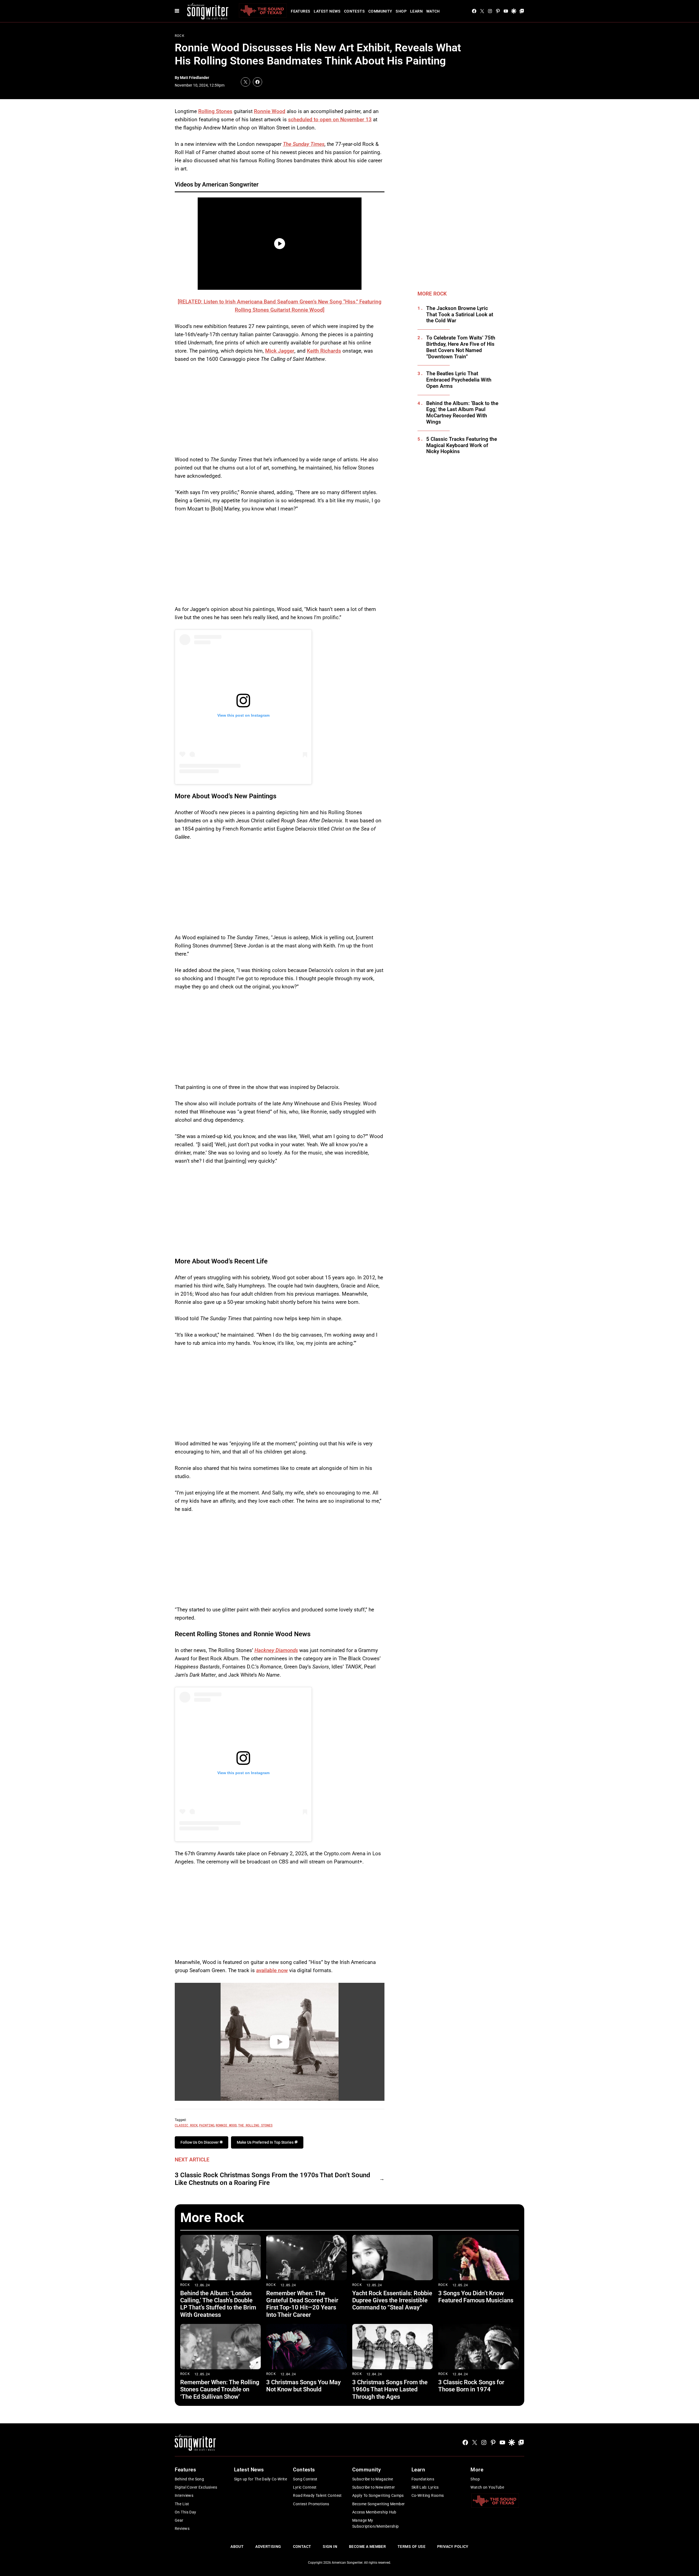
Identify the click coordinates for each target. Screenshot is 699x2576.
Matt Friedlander (195, 78)
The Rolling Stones (255, 2125)
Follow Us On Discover (200, 2142)
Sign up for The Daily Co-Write (261, 2479)
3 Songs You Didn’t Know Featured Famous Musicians (476, 2297)
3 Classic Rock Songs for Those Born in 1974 (471, 2386)
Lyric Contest (305, 2487)
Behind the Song (189, 2479)
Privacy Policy (453, 2547)
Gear (179, 2520)
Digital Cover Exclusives (196, 2487)
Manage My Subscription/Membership (376, 2523)
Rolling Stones (215, 111)
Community (380, 11)
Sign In (330, 2547)
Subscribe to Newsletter (374, 2487)
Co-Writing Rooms (428, 2495)
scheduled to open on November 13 (330, 119)
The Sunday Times (304, 144)
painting (207, 2125)
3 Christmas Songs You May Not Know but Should (303, 2386)
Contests (354, 11)
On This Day (186, 2512)
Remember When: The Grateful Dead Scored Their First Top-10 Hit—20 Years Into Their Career (302, 2304)
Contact (302, 2547)
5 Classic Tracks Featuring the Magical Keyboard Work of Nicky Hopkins (462, 445)
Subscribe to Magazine (373, 2479)
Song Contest (305, 2479)
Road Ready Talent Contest (317, 2495)
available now (272, 1970)
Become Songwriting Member (379, 2504)
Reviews (182, 2528)
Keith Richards (324, 351)
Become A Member (367, 2547)
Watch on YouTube (487, 2487)
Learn (416, 11)
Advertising (268, 2547)
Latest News (327, 11)
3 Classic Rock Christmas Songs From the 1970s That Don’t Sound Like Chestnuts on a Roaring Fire (273, 2179)
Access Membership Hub (374, 2512)
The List (182, 2504)
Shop (401, 11)
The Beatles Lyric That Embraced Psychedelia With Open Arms (459, 380)
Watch (433, 11)
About (237, 2547)
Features (300, 11)
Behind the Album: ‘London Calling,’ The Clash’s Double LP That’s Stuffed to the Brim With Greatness (218, 2304)
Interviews (184, 2495)
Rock (180, 36)
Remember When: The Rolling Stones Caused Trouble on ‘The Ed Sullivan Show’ (220, 2389)
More (477, 2470)
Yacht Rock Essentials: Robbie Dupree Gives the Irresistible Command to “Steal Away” (392, 2300)
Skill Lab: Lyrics (425, 2487)
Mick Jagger (280, 351)
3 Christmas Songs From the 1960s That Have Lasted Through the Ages (390, 2389)
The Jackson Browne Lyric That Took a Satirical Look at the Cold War (460, 315)
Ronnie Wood (270, 111)
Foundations (423, 2479)
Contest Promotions (311, 2504)
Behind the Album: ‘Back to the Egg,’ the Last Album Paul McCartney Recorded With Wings (462, 413)
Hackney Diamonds (276, 1650)
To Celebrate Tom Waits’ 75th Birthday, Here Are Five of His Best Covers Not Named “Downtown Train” (461, 347)
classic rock (186, 2125)
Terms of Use (411, 2547)
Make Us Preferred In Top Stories (266, 2142)
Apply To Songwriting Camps (378, 2495)
